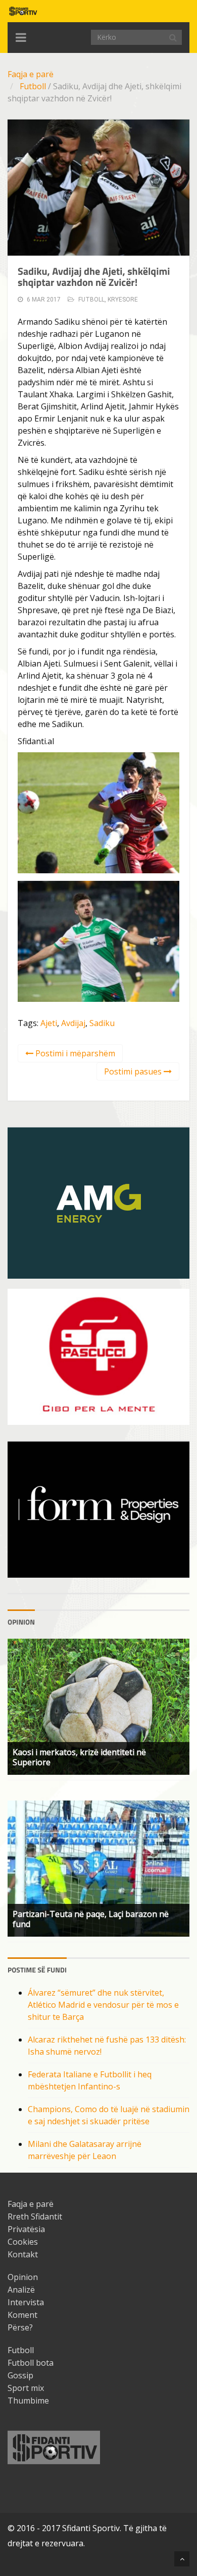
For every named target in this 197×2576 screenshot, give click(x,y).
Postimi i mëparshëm (74, 1053)
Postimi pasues (134, 1071)
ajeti (49, 1023)
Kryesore (123, 299)
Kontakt (23, 2254)
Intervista (26, 2302)
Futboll (33, 86)
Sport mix (26, 2388)
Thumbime (28, 2401)
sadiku (102, 1023)
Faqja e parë (31, 74)
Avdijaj (73, 1023)
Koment (22, 2315)
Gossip (20, 2375)
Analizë (21, 2290)
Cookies (23, 2242)
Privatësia (26, 2229)
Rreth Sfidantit (35, 2216)
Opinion (23, 2277)
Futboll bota (31, 2363)
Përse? (20, 2327)
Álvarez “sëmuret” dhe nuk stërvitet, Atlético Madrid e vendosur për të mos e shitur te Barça (103, 2005)
